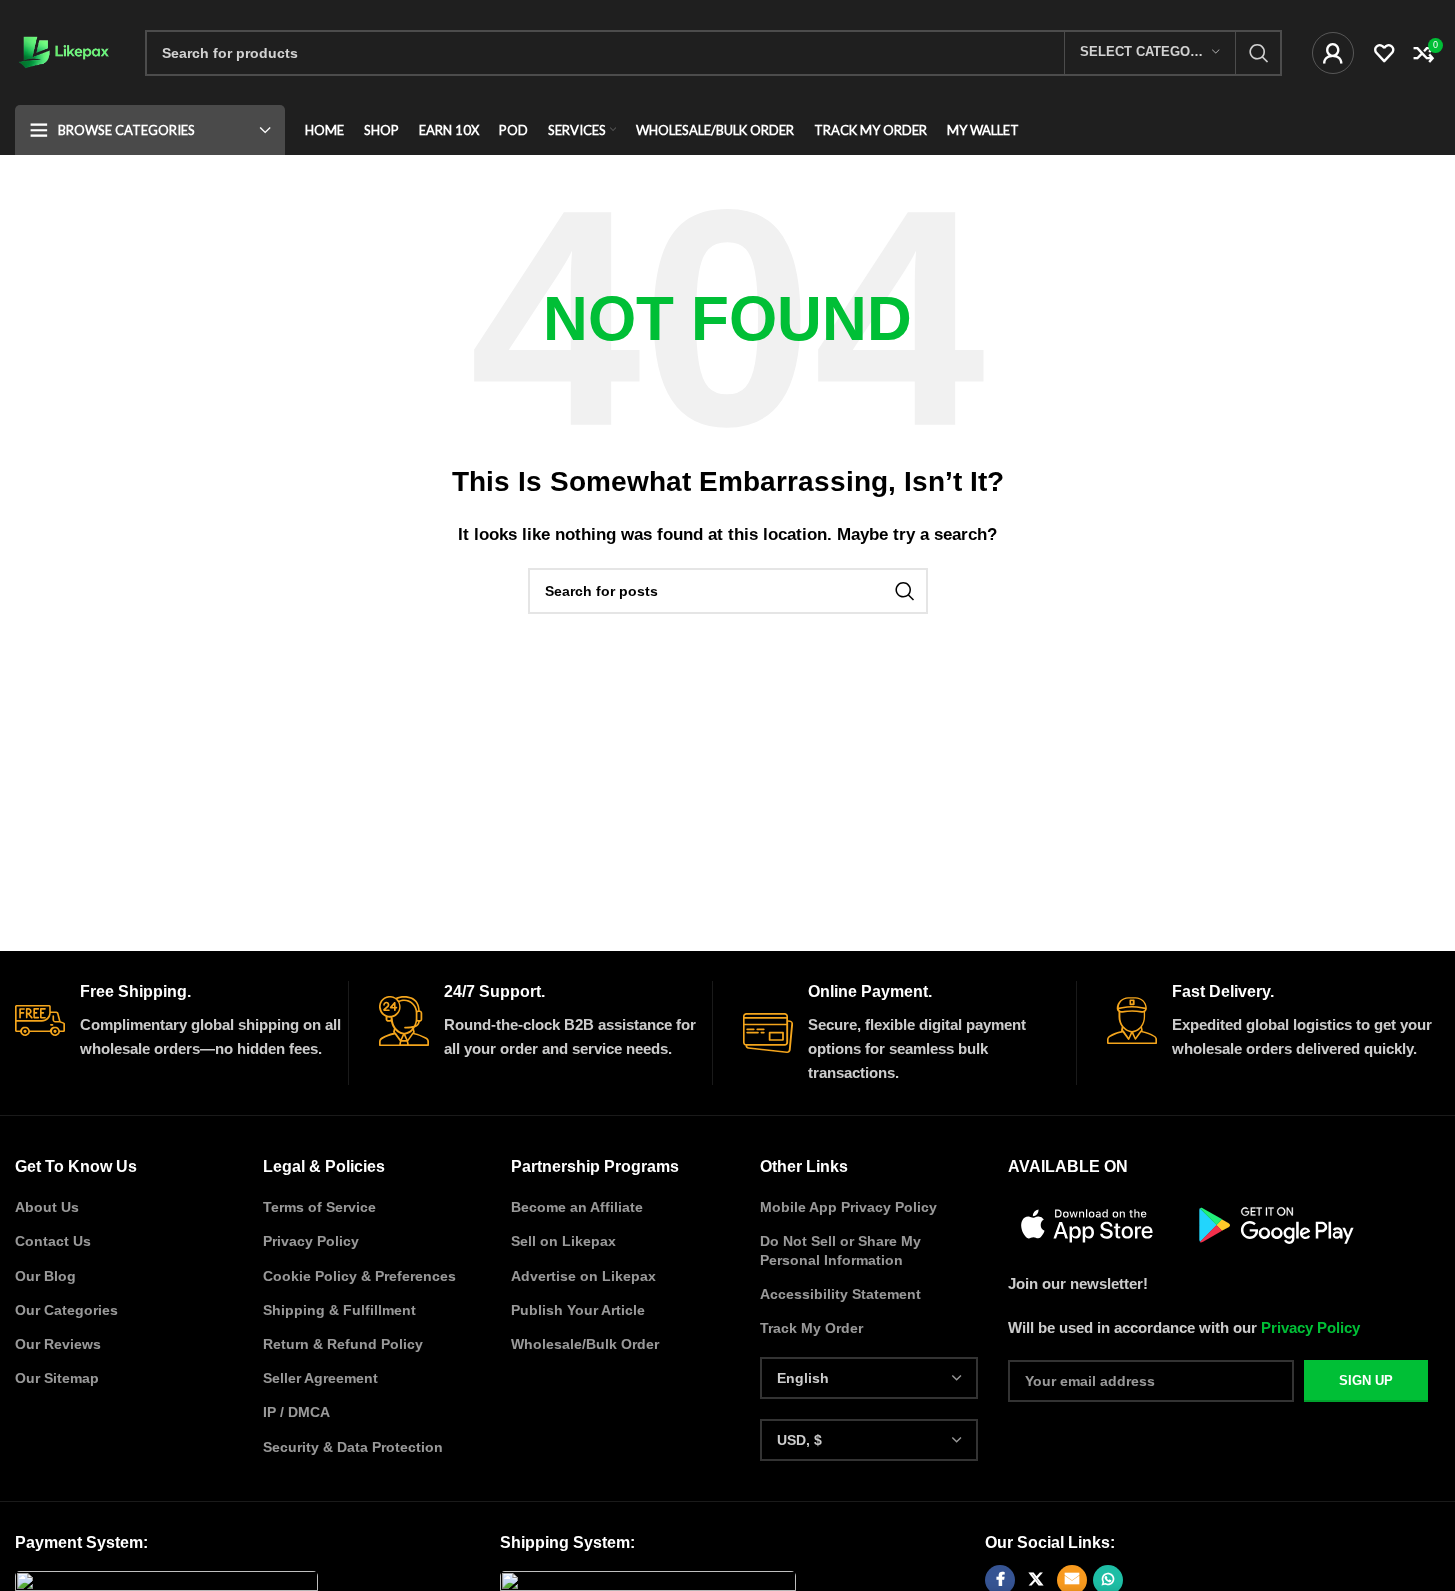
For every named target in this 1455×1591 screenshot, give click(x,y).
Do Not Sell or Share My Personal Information (840, 1250)
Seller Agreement (320, 1378)
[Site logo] (65, 50)
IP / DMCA (296, 1412)
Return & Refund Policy (343, 1344)
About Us (47, 1207)
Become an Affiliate (577, 1207)
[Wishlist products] (1384, 53)
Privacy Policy (311, 1241)
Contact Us (53, 1241)
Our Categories (66, 1310)
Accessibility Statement (840, 1294)
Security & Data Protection (353, 1447)
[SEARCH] (1259, 53)
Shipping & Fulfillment (339, 1310)
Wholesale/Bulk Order (585, 1344)
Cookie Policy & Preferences (359, 1276)
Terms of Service (319, 1207)
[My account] (1333, 53)
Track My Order (811, 1328)
